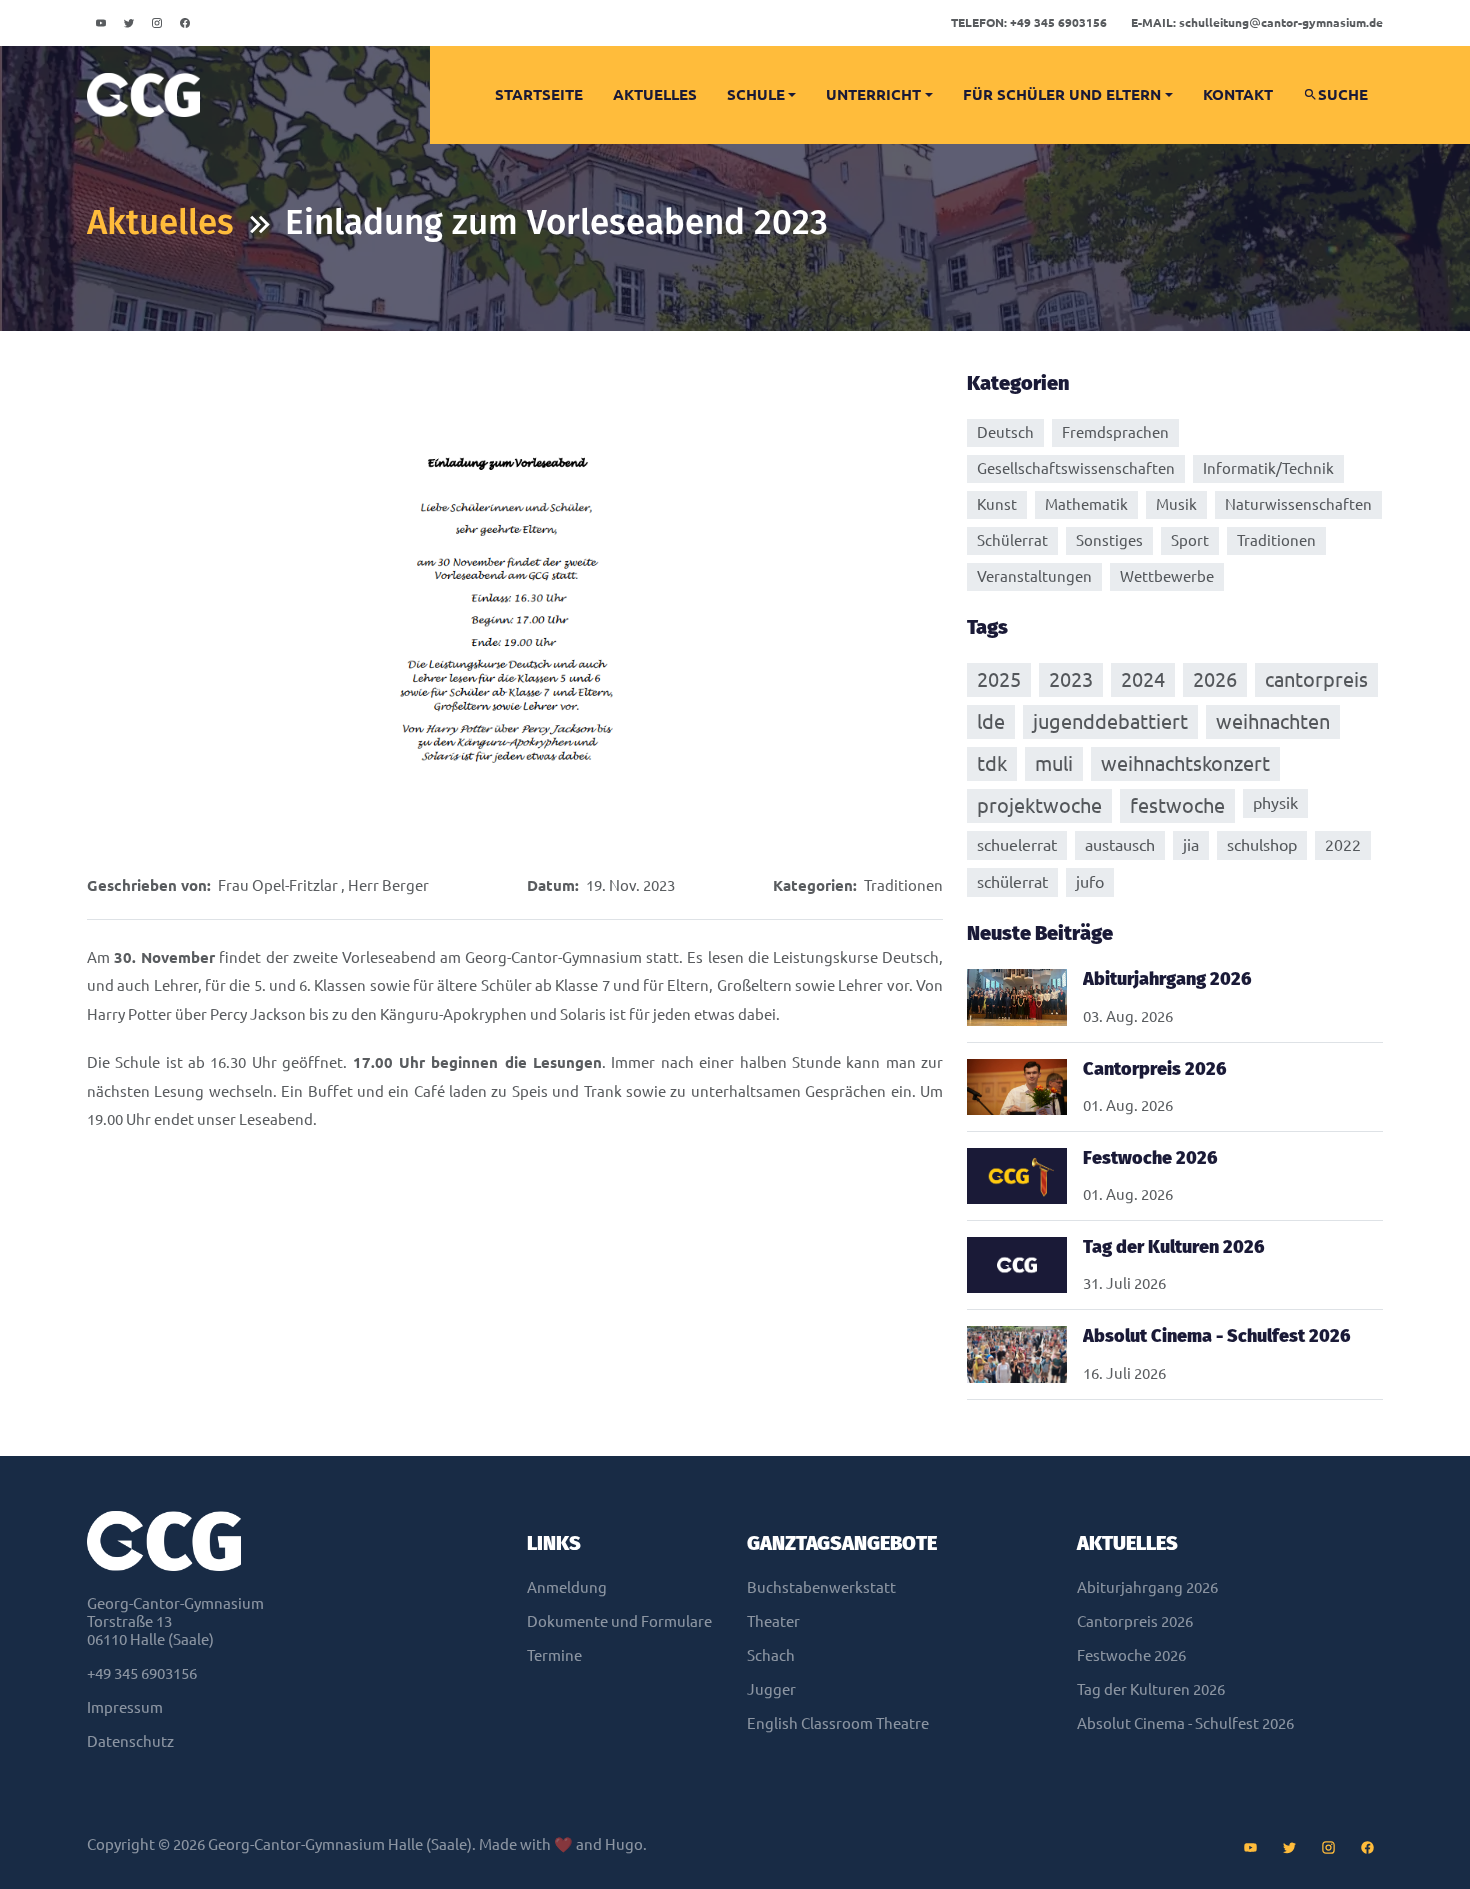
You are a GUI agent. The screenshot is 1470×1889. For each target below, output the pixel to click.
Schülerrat (1012, 540)
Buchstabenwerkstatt (821, 1587)
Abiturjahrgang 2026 (1147, 1587)
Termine (554, 1655)
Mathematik (1086, 504)
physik (1275, 803)
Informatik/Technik (1268, 468)
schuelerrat (1017, 845)
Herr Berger (388, 885)
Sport (1190, 540)
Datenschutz (130, 1741)
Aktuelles (655, 94)
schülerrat (1012, 882)
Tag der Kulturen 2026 (1151, 1689)
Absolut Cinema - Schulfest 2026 (1185, 1723)
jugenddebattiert (1110, 721)
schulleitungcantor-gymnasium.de (1257, 22)
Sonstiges (1109, 540)
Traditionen (903, 885)
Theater (773, 1621)
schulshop (1262, 845)
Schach (771, 1655)
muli (1054, 763)
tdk (992, 763)
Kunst (997, 504)
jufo (1090, 882)
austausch (1120, 845)
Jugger (771, 1689)
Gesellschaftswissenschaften (1076, 468)
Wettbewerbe (1167, 576)
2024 (1143, 679)
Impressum (125, 1707)
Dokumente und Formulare (619, 1621)
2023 (1071, 679)
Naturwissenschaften (1298, 504)
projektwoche (1039, 805)
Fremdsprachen (1115, 432)
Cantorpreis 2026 (1135, 1621)
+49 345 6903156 (1029, 22)
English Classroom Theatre (838, 1723)
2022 (1343, 845)
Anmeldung (567, 1587)
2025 (999, 679)
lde (991, 721)
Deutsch (1005, 432)
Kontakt (1238, 94)
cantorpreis (1316, 679)
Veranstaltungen (1034, 576)
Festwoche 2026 (1131, 1655)
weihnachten (1273, 721)
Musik (1176, 504)
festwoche (1177, 805)
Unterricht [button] (873, 94)
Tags (987, 627)
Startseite (539, 94)
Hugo (624, 1844)
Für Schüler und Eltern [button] (1062, 94)
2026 (1215, 679)
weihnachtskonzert (1185, 763)
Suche (1343, 94)
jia (1191, 845)
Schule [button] (756, 94)
